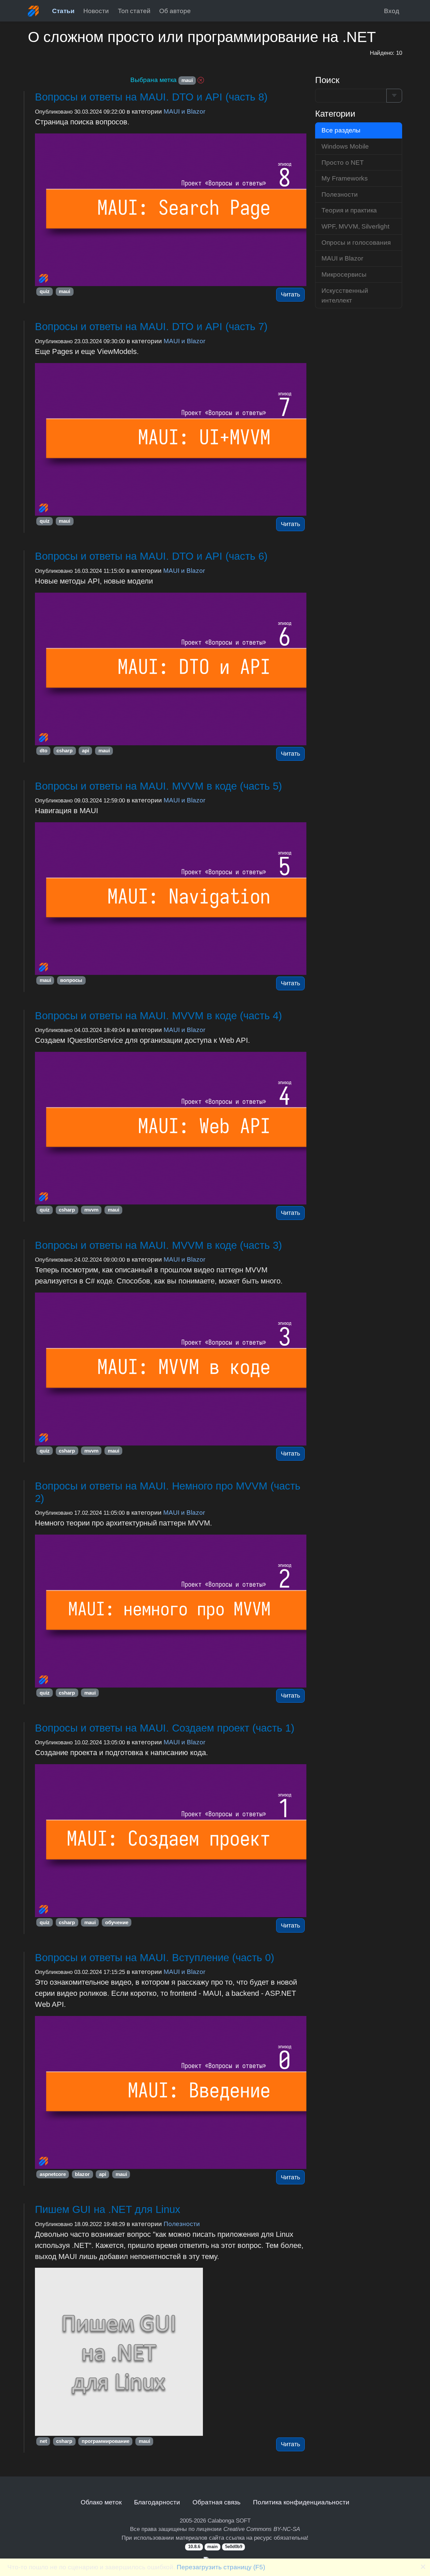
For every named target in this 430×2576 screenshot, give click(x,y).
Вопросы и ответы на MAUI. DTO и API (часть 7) (151, 327)
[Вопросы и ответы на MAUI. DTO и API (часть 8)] (171, 210)
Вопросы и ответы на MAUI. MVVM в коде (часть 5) (158, 786)
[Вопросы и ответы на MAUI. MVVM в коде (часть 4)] (171, 1128)
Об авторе (175, 11)
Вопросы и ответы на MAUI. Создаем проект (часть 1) (165, 1728)
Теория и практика (349, 210)
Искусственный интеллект (345, 295)
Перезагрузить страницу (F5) (221, 2567)
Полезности (182, 2224)
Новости (96, 11)
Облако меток (101, 2502)
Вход (392, 11)
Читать (290, 294)
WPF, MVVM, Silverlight (355, 226)
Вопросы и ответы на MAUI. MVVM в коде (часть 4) (158, 1016)
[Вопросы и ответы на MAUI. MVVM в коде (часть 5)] (171, 899)
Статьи (63, 11)
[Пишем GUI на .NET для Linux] (171, 2352)
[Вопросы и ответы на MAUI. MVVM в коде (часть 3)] (171, 1369)
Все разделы (341, 130)
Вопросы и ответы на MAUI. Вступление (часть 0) (155, 1958)
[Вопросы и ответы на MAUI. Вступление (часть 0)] (171, 2092)
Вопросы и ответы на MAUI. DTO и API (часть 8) (151, 97)
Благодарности (157, 2502)
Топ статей (134, 11)
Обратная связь (217, 2502)
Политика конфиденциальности (301, 2502)
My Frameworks (345, 178)
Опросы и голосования (356, 242)
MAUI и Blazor (184, 111)
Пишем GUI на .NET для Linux (108, 2209)
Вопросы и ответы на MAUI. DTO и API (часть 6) (151, 556)
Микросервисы (344, 274)
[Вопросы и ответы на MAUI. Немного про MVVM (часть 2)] (171, 1611)
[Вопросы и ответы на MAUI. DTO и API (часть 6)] (171, 669)
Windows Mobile (345, 146)
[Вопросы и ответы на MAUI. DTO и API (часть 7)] (171, 440)
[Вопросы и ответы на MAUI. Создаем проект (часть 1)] (171, 1841)
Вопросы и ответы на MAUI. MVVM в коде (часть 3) (158, 1245)
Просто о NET (343, 162)
